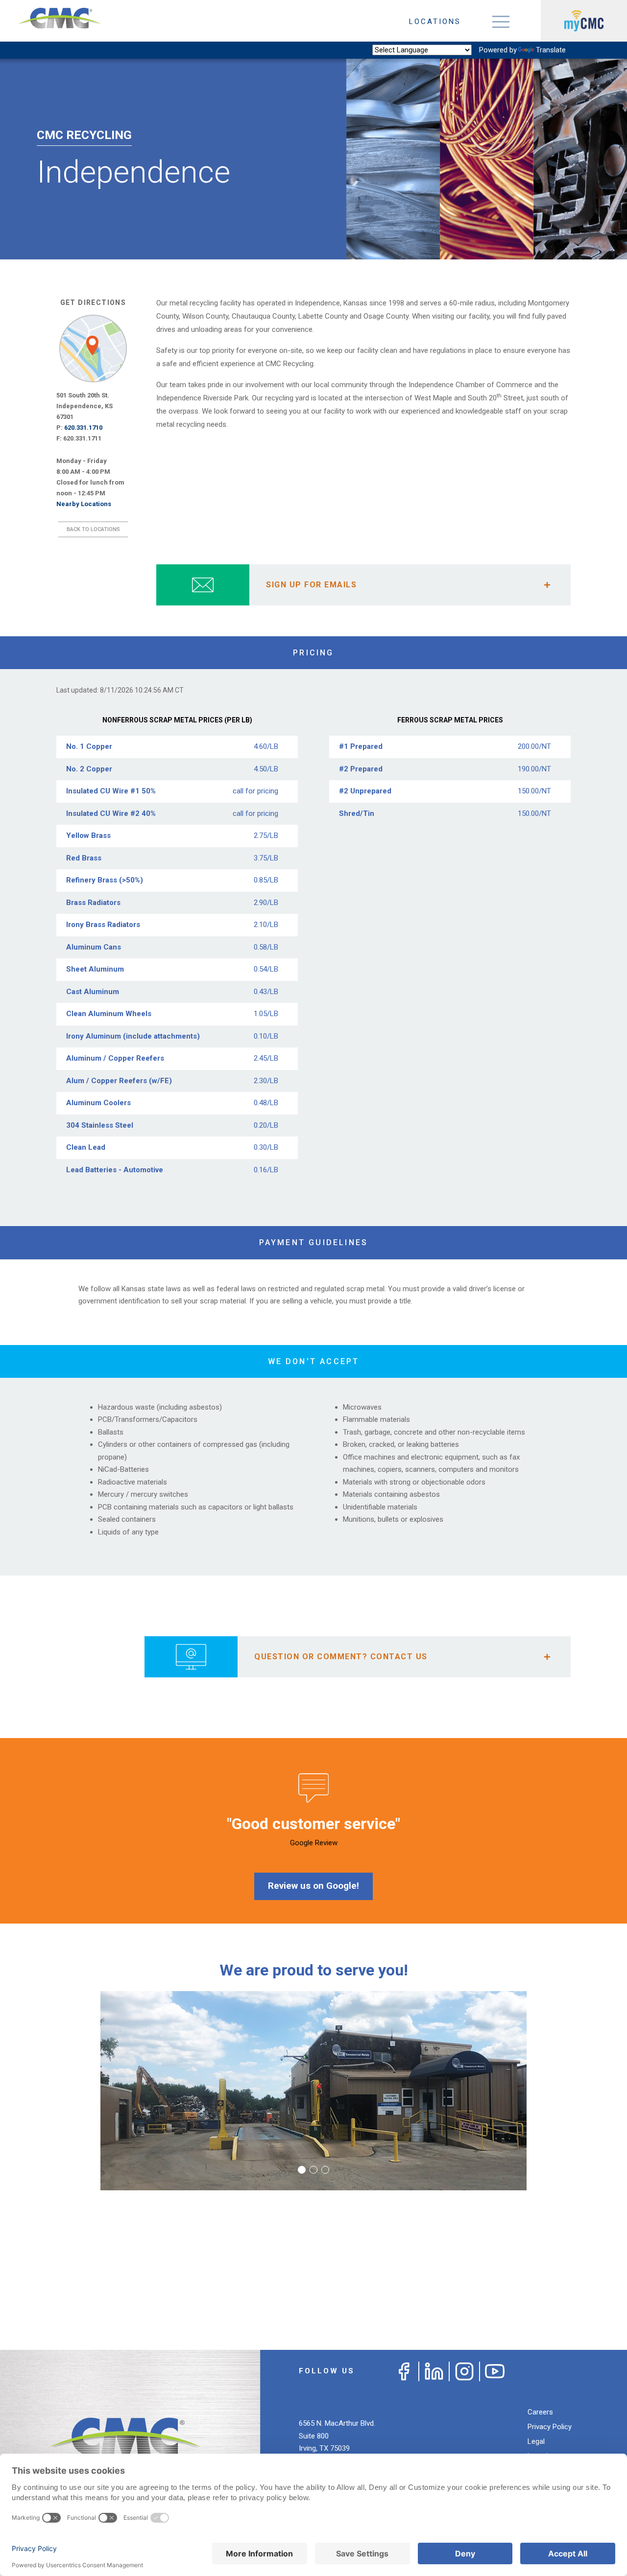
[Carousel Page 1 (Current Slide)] (302, 2170)
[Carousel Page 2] (313, 2170)
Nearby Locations (84, 504)
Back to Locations (93, 529)
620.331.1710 (83, 428)
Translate (551, 50)
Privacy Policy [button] (550, 2427)
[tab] (363, 585)
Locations (435, 22)
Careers (540, 2412)
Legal (536, 2441)
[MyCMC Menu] (584, 21)
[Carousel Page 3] (325, 2170)
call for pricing (255, 791)
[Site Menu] (501, 21)
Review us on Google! (313, 1886)
